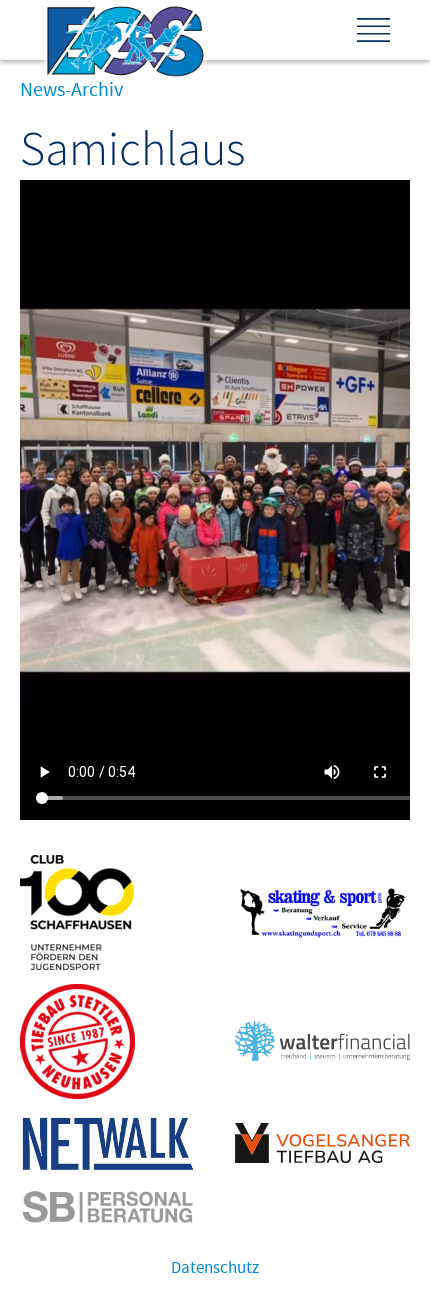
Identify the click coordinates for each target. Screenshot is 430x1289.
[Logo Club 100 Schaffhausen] (77, 965)
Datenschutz (215, 1268)
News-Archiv (71, 90)
